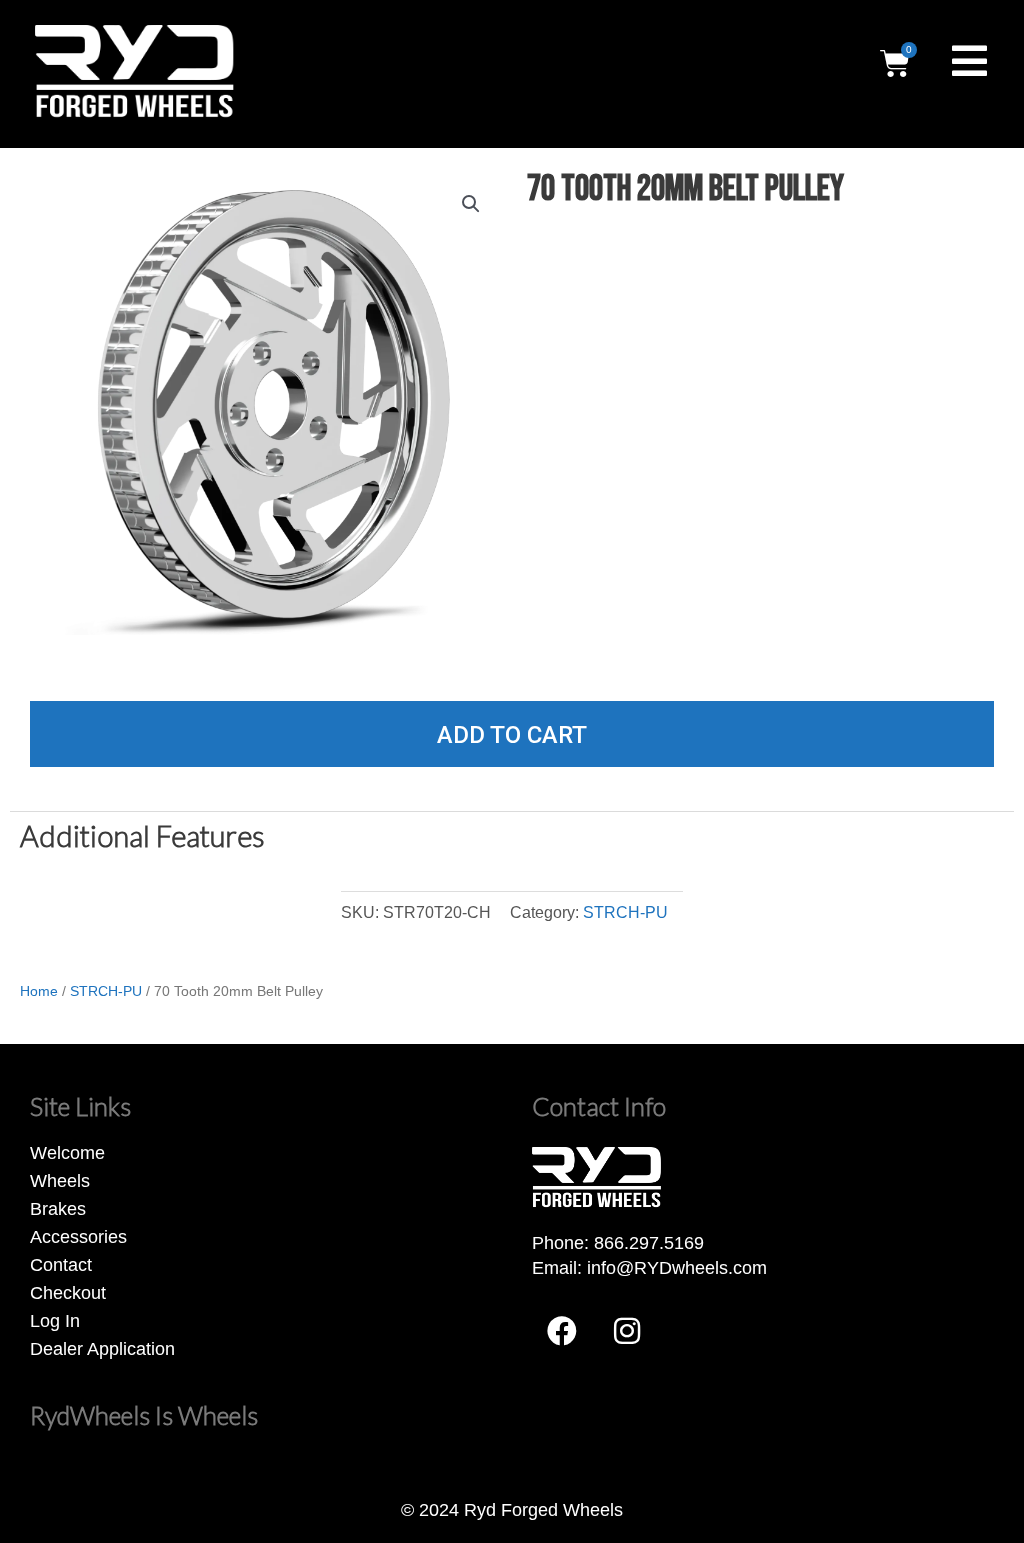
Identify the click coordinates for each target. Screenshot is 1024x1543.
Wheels (60, 1181)
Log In (55, 1321)
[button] (471, 204)
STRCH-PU (625, 912)
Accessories (78, 1237)
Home (39, 991)
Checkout (68, 1293)
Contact (61, 1265)
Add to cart (512, 735)
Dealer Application (102, 1349)
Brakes (58, 1209)
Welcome (67, 1153)
